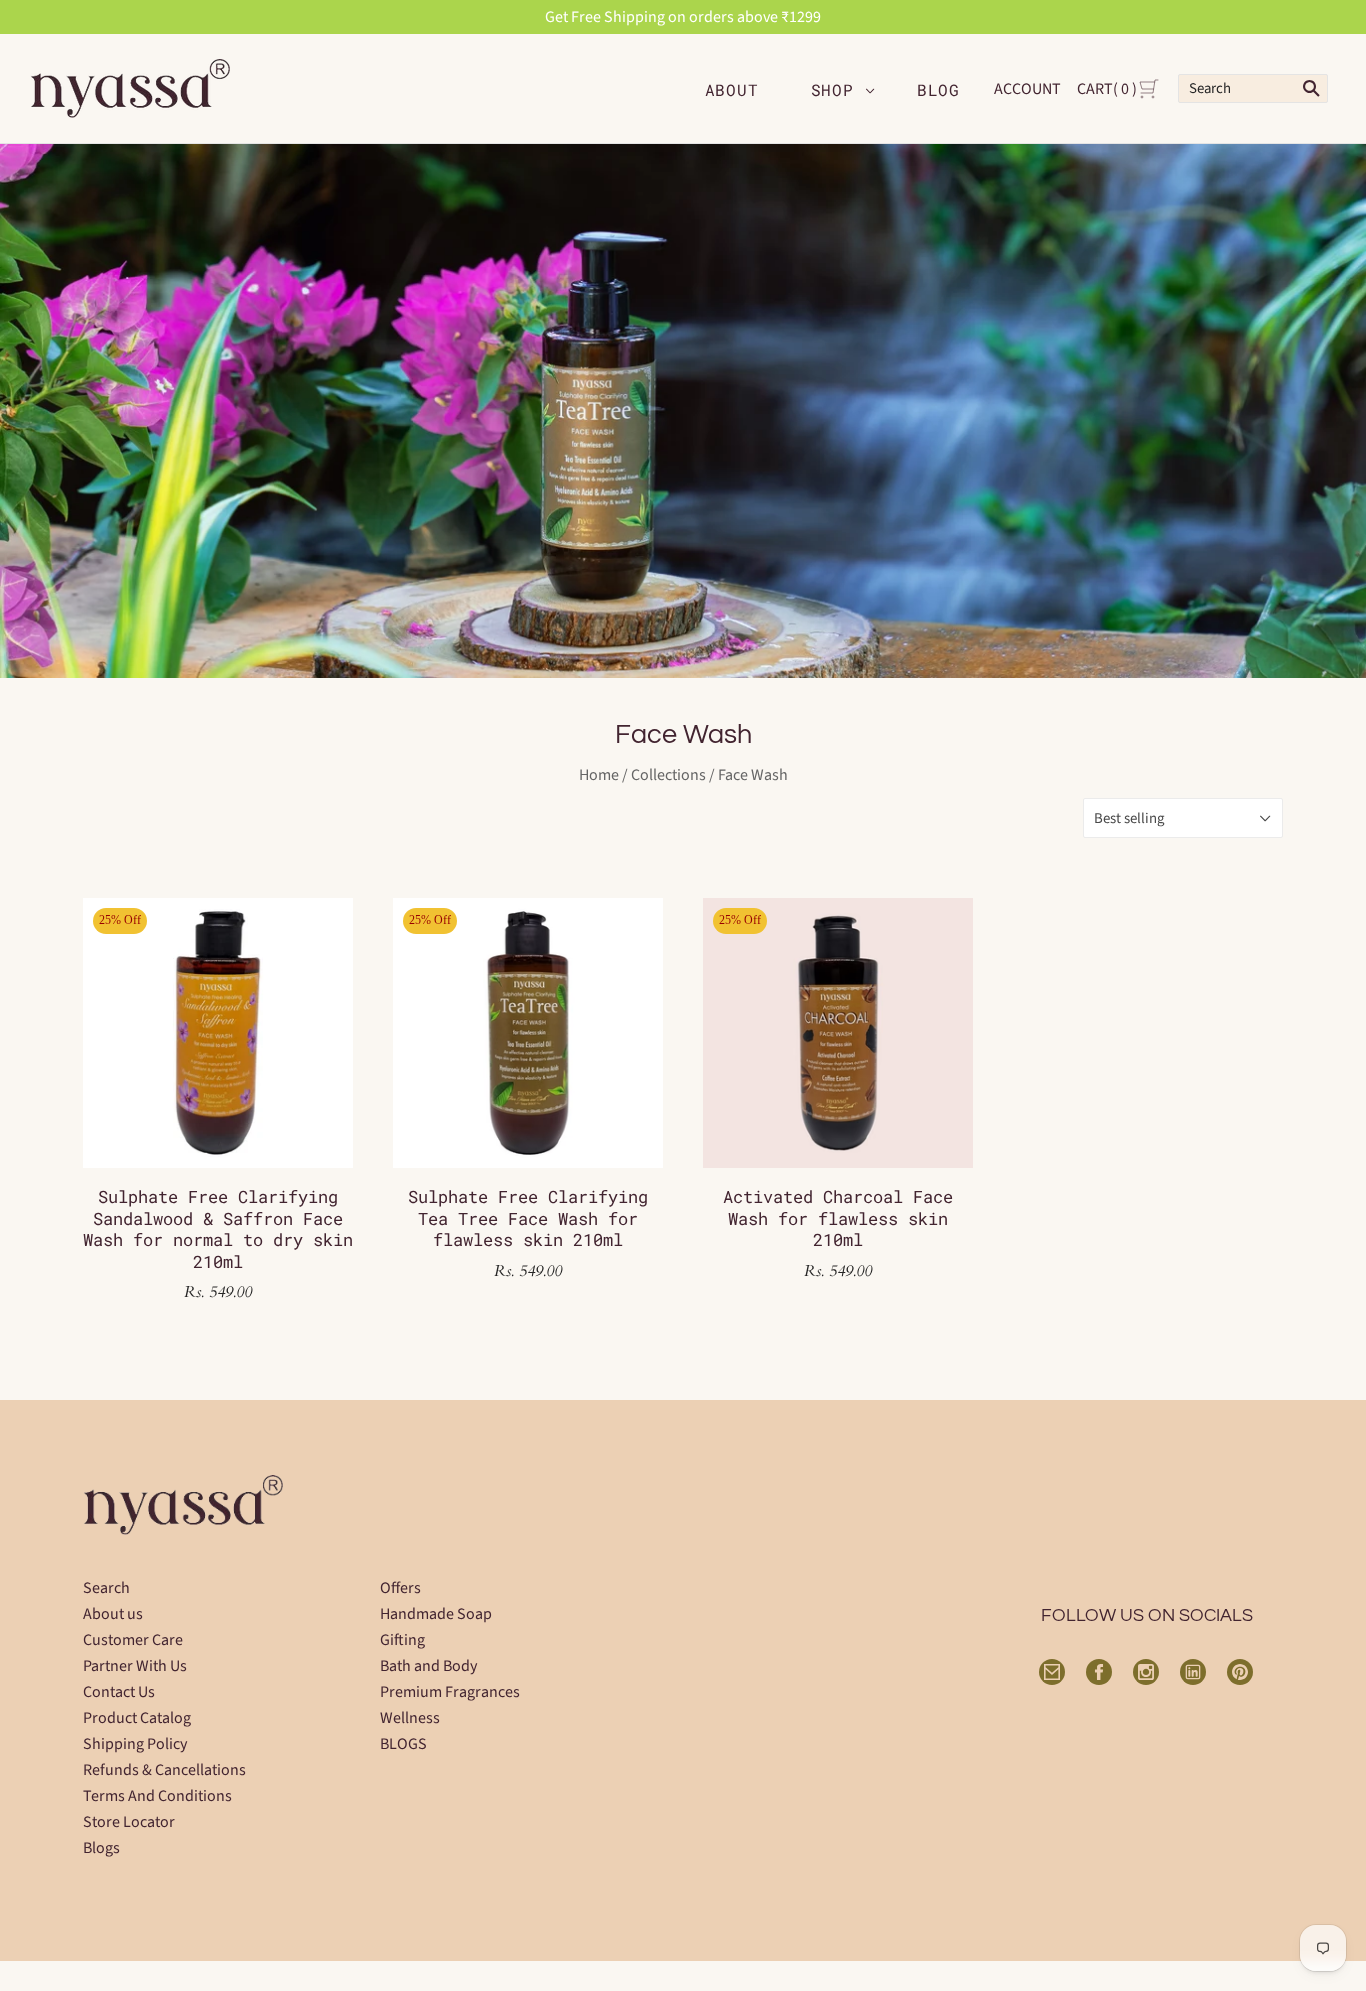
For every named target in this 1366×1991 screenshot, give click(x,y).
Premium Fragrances (450, 1692)
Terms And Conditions (157, 1796)
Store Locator (129, 1822)
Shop (832, 89)
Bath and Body (428, 1666)
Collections (668, 775)
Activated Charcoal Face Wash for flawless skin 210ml (838, 1218)
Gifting (402, 1640)
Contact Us (119, 1692)
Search (106, 1588)
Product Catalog (137, 1718)
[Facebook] (1099, 1672)
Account (1027, 89)
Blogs (101, 1848)
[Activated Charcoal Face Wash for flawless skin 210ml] (838, 1033)
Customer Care (133, 1640)
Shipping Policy (135, 1744)
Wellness (410, 1718)
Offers (400, 1588)
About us (113, 1614)
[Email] (1052, 1672)
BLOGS (403, 1744)
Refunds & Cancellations (164, 1770)
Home (599, 775)
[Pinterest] (1240, 1672)
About (732, 89)
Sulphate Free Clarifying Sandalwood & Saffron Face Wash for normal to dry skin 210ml (218, 1228)
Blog (938, 89)
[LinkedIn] (1193, 1672)
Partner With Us (135, 1666)
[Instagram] (1146, 1672)
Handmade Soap (436, 1614)
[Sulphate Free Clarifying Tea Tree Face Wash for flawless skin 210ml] (528, 1033)
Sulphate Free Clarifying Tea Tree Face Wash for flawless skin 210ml (528, 1218)
